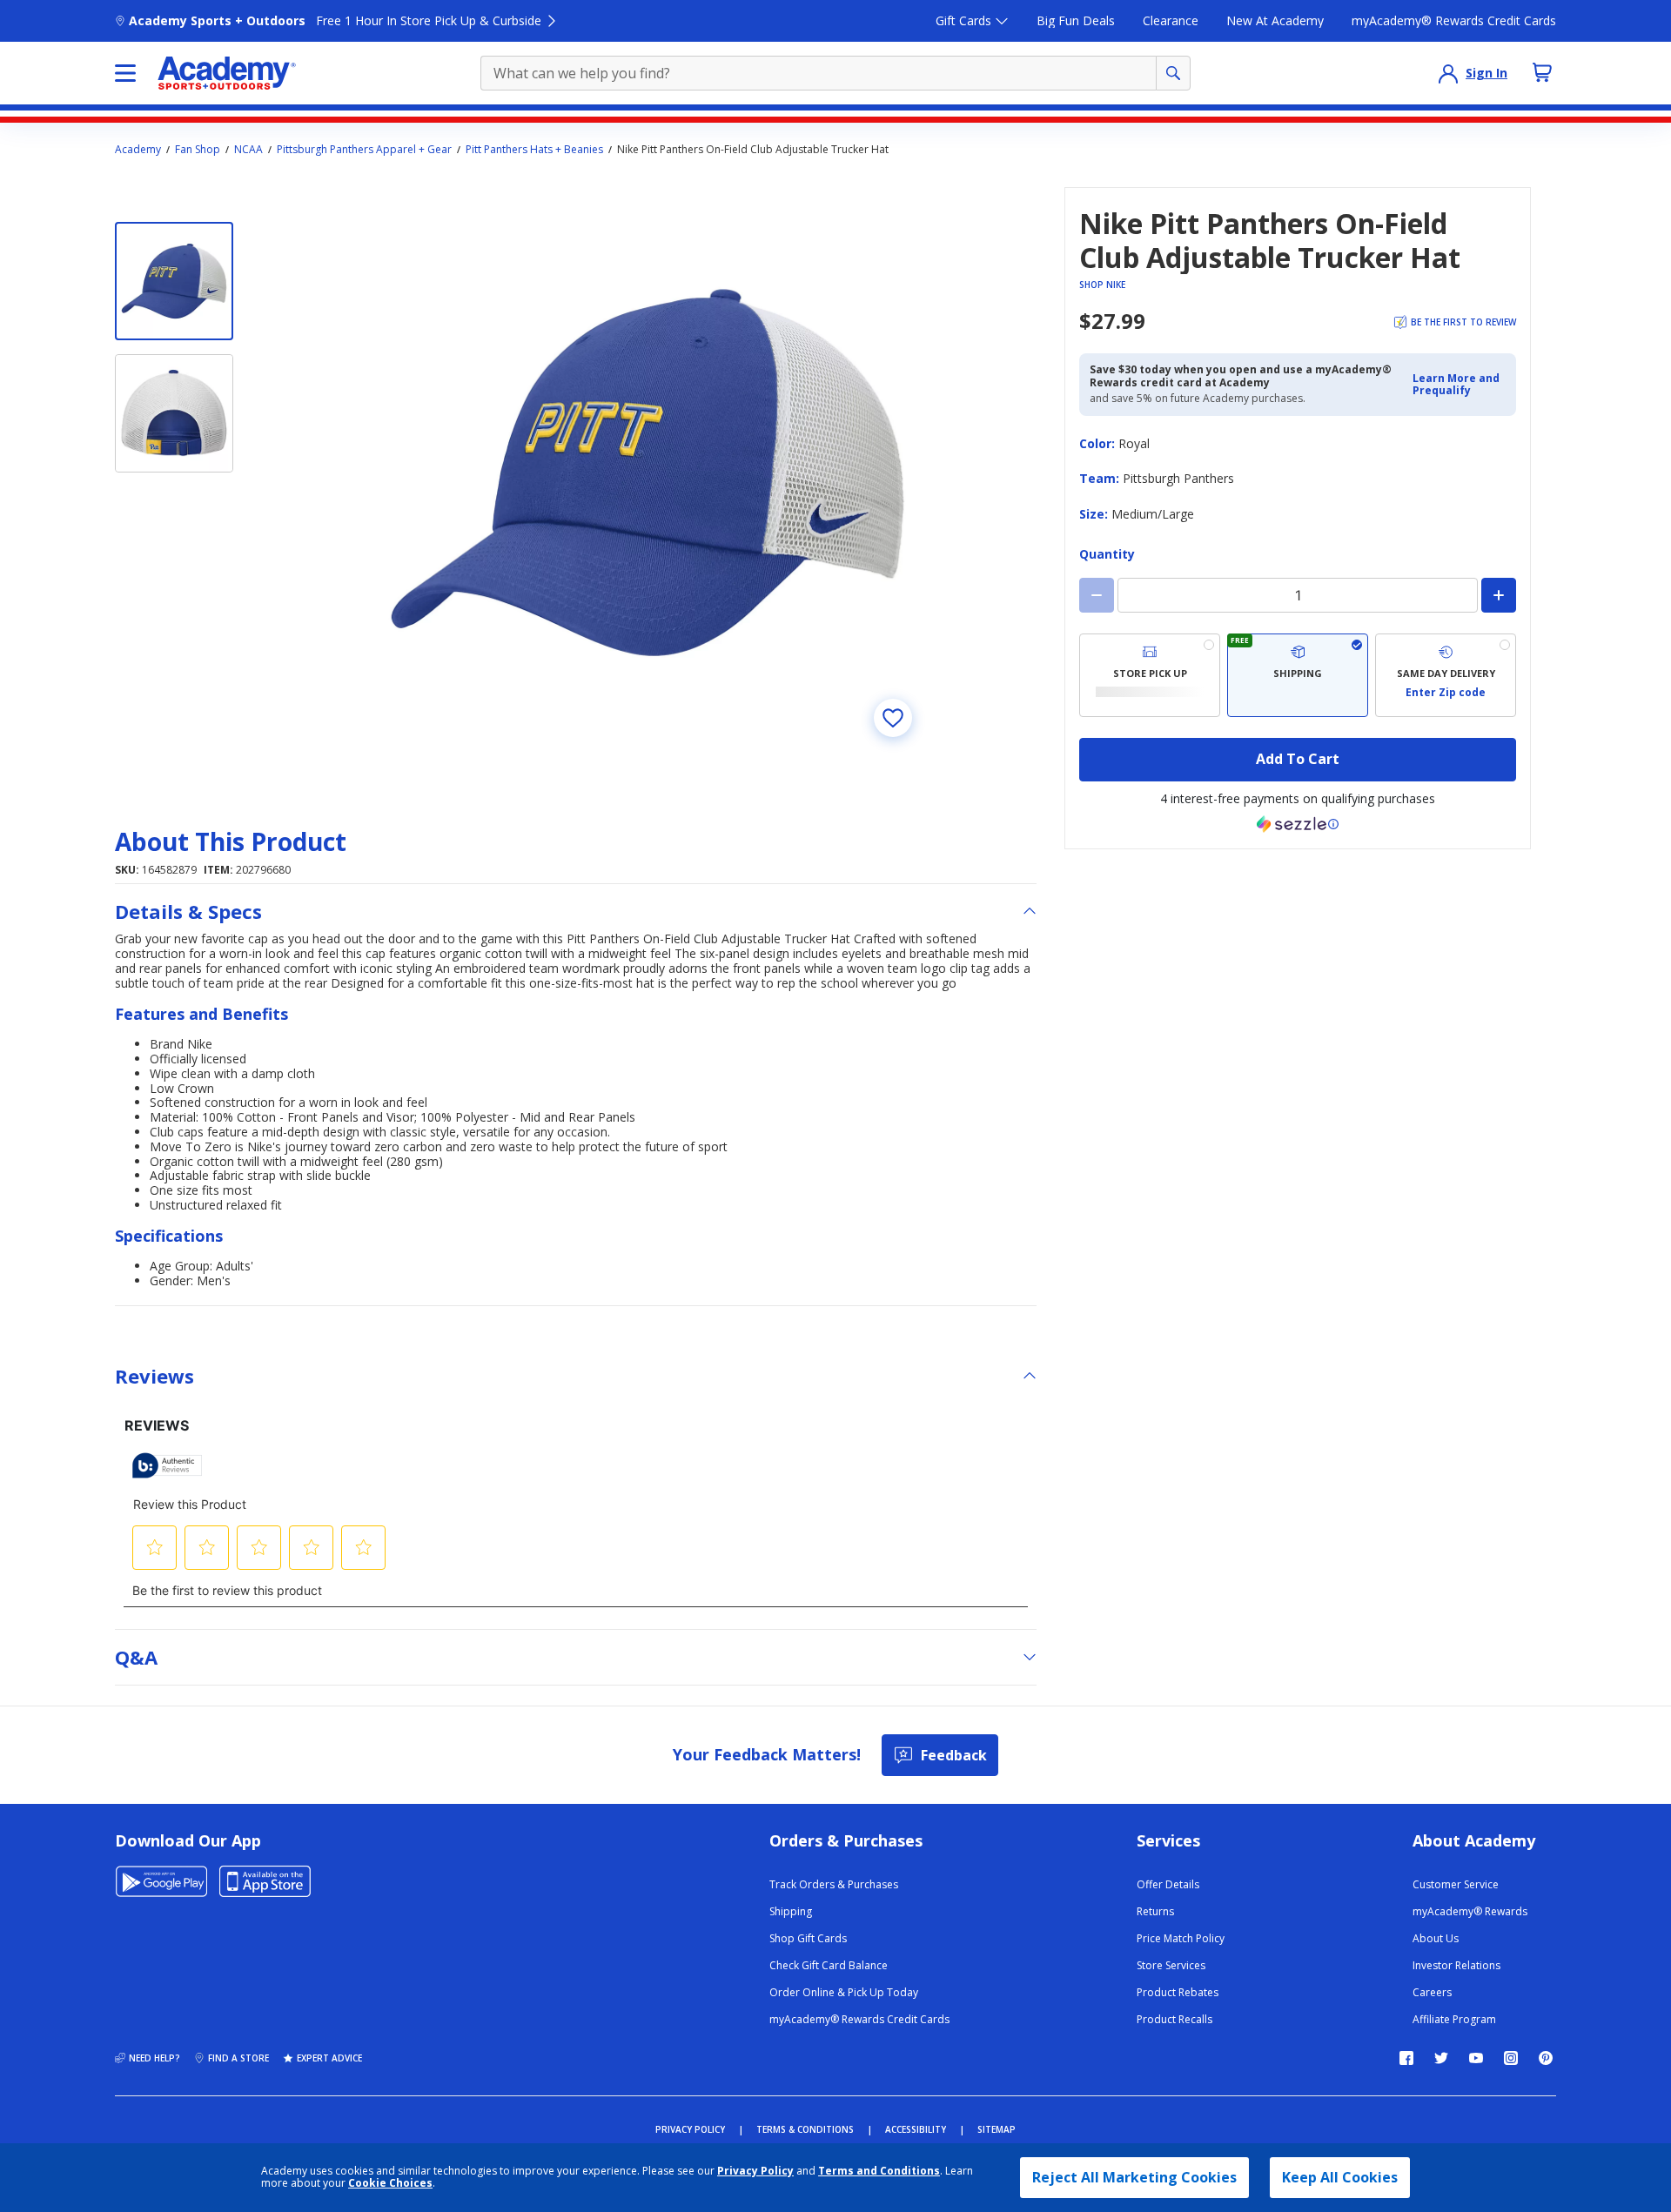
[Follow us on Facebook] (1406, 2058)
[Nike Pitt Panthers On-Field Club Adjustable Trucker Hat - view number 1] (174, 281)
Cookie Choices (390, 2183)
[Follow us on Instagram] (1511, 2058)
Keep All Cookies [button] (1340, 2177)
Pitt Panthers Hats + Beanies (534, 150)
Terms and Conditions (879, 2171)
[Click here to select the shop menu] (125, 73)
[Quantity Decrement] (1097, 595)
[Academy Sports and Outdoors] (227, 73)
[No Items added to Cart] (1542, 72)
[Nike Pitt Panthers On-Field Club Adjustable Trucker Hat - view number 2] (174, 413)
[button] (1459, 385)
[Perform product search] (1173, 73)
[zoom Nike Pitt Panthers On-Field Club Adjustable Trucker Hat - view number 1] (648, 473)
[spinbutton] (1298, 595)
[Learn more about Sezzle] (1298, 824)
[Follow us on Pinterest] (1546, 2058)
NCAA (248, 150)
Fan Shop (198, 150)
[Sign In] (1448, 73)
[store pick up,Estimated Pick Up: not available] (1150, 675)
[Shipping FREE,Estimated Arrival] (1298, 675)
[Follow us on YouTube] (1476, 2058)
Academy (138, 150)
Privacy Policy (755, 2171)
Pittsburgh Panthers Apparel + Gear (364, 150)
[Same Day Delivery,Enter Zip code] (1446, 675)
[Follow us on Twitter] (1441, 2058)
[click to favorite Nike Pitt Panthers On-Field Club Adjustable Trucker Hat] (893, 718)
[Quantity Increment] (1499, 595)
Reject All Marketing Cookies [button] (1134, 2177)
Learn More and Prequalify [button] (1456, 384)
